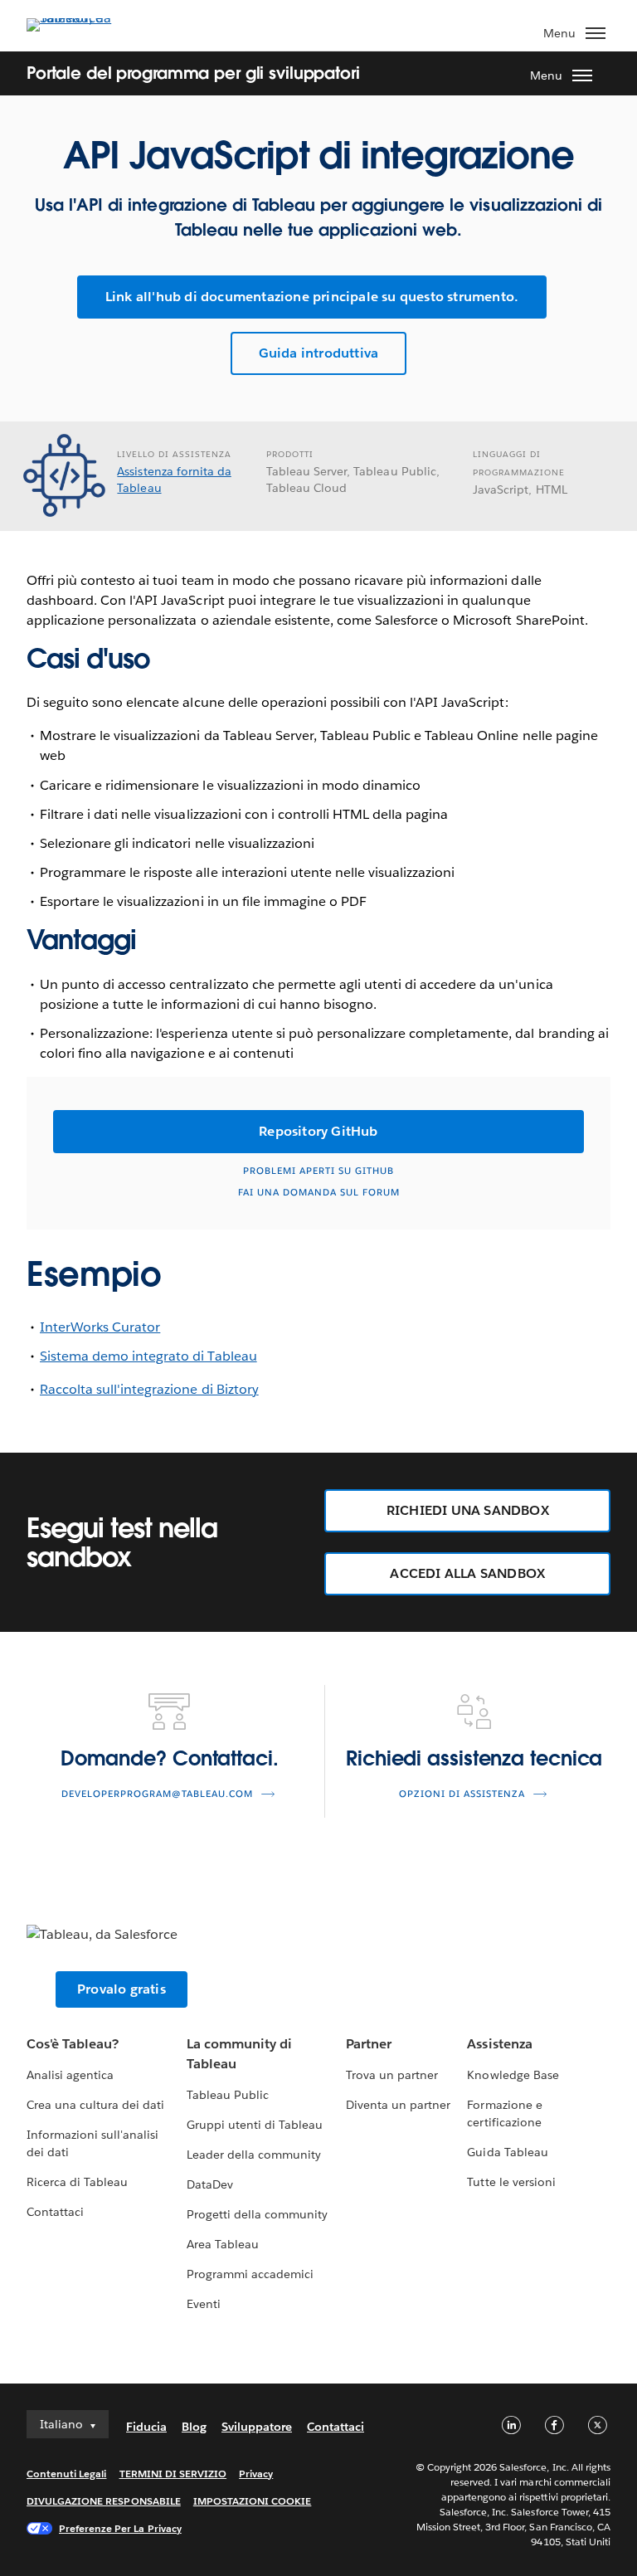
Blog (194, 2427)
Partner (369, 2044)
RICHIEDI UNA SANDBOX (468, 1510)
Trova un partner (392, 2075)
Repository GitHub (318, 1131)
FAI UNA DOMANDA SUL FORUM (319, 1193)
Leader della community (254, 2155)
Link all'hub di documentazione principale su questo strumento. (312, 297)
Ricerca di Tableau (77, 2182)
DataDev (210, 2184)
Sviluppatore (257, 2427)
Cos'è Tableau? (73, 2044)
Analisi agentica (70, 2075)
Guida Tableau (507, 2152)
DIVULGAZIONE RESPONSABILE (104, 2501)
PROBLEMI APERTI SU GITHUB (318, 1171)
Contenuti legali (66, 2474)
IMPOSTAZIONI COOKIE (253, 2501)
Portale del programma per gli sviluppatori (193, 73)
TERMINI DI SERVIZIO (173, 2474)
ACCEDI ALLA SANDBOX (467, 1573)
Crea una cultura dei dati (95, 2105)
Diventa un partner (398, 2105)
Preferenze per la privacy (120, 2528)
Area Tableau (223, 2244)
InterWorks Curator (100, 1327)
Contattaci (55, 2212)
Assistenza (499, 2044)
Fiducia (146, 2427)
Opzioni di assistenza (462, 1794)
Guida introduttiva (319, 353)
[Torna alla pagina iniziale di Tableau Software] (85, 18)
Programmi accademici (250, 2274)
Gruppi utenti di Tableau (255, 2125)
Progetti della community (257, 2214)
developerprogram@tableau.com (157, 1794)
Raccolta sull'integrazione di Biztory (149, 1389)
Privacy (256, 2474)
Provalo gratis (122, 1989)
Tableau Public (228, 2095)
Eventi (204, 2304)
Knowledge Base (513, 2075)
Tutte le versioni (511, 2182)
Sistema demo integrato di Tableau (148, 1356)
